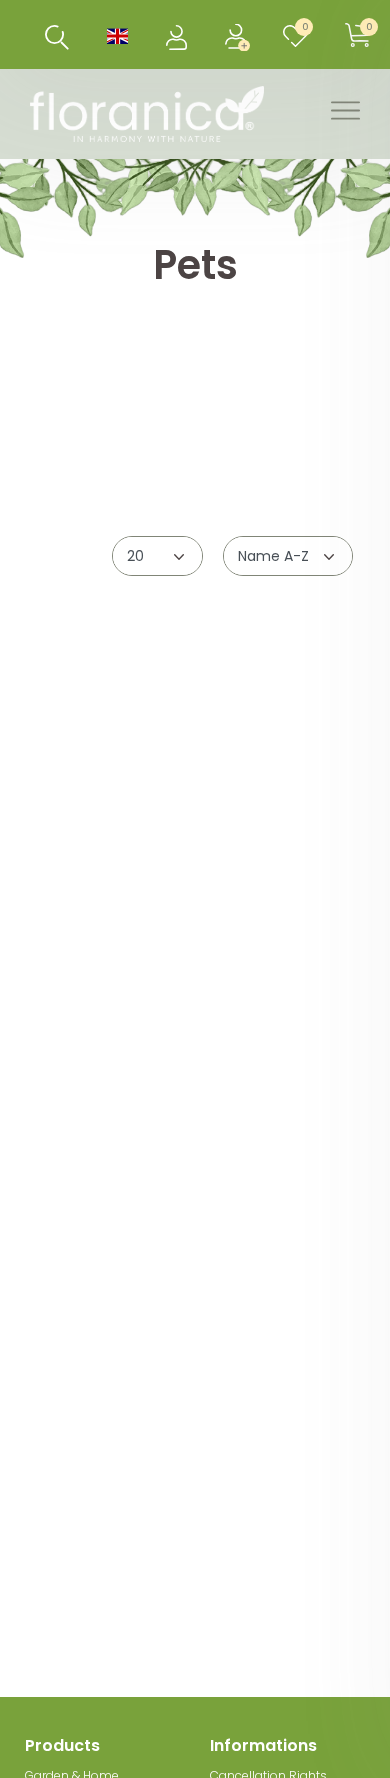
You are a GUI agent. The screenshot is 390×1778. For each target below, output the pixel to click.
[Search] (57, 37)
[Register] (239, 34)
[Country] (117, 34)
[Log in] (178, 34)
